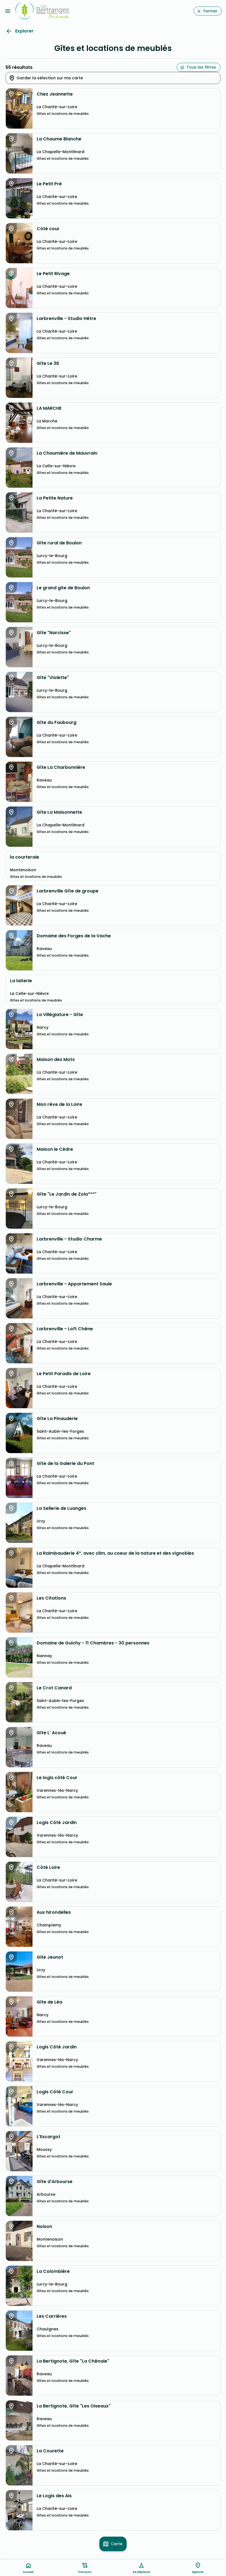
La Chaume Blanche (59, 139)
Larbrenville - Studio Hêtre (66, 319)
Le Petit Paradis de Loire (64, 1374)
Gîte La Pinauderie (57, 1419)
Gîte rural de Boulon (59, 543)
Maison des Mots (56, 1060)
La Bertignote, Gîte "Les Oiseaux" (74, 2406)
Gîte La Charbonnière (61, 767)
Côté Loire (48, 1867)
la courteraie (25, 857)
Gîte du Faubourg (57, 723)
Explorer (24, 31)
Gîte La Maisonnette (59, 812)
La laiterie (21, 981)
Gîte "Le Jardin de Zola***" (67, 1194)
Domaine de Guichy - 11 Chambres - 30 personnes (93, 1643)
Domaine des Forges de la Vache (74, 936)
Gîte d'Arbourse (55, 2182)
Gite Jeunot (50, 1957)
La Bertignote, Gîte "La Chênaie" (73, 2361)
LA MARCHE (49, 408)
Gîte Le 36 (48, 363)
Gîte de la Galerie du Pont (65, 1464)
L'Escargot (49, 2137)
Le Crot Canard (54, 1688)
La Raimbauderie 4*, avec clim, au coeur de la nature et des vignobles (115, 1553)
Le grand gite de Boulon (63, 588)
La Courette (50, 2451)
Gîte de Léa (49, 2002)
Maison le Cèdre (55, 1149)
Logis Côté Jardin (57, 1823)
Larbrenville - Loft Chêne (65, 1329)
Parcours (85, 2572)
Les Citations (51, 1598)
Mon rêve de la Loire (59, 1104)
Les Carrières (52, 2316)
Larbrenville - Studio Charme (69, 1239)
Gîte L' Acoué (51, 1733)
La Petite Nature (55, 498)
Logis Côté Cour (55, 2092)
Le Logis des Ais (54, 2496)
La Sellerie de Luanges (61, 1508)
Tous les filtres (201, 67)
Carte (117, 2544)
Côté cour (48, 229)
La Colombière (53, 2271)
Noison (44, 2227)
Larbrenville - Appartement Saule (74, 1284)
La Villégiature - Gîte (60, 1015)
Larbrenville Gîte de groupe (68, 891)
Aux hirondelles (54, 1912)
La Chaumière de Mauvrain (67, 453)
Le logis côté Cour (57, 1778)
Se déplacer (141, 2572)
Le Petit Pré (49, 184)
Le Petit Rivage (53, 274)
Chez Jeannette (55, 94)
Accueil (28, 2572)
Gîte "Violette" (53, 678)
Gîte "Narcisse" (54, 633)
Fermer (210, 11)
